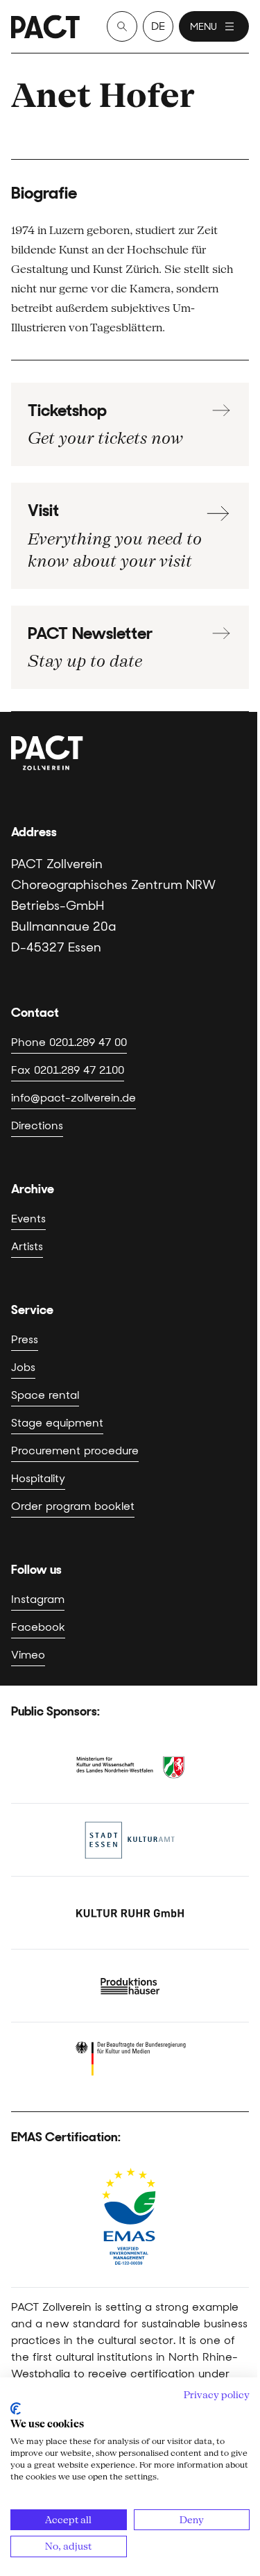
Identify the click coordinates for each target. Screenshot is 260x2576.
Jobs (23, 1367)
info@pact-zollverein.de (73, 1098)
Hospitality (38, 1478)
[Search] (122, 26)
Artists (27, 1246)
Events (28, 1219)
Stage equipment (57, 1423)
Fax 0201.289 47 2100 (68, 1070)
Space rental (45, 1395)
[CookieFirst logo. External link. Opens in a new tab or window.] (16, 2409)
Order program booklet (73, 1506)
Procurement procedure (75, 1451)
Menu (203, 26)
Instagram (38, 1599)
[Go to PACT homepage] (45, 27)
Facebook (38, 1627)
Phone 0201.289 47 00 (69, 1042)
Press (25, 1339)
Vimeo (28, 1655)
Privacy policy (217, 2395)
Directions (37, 1125)
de (158, 26)
